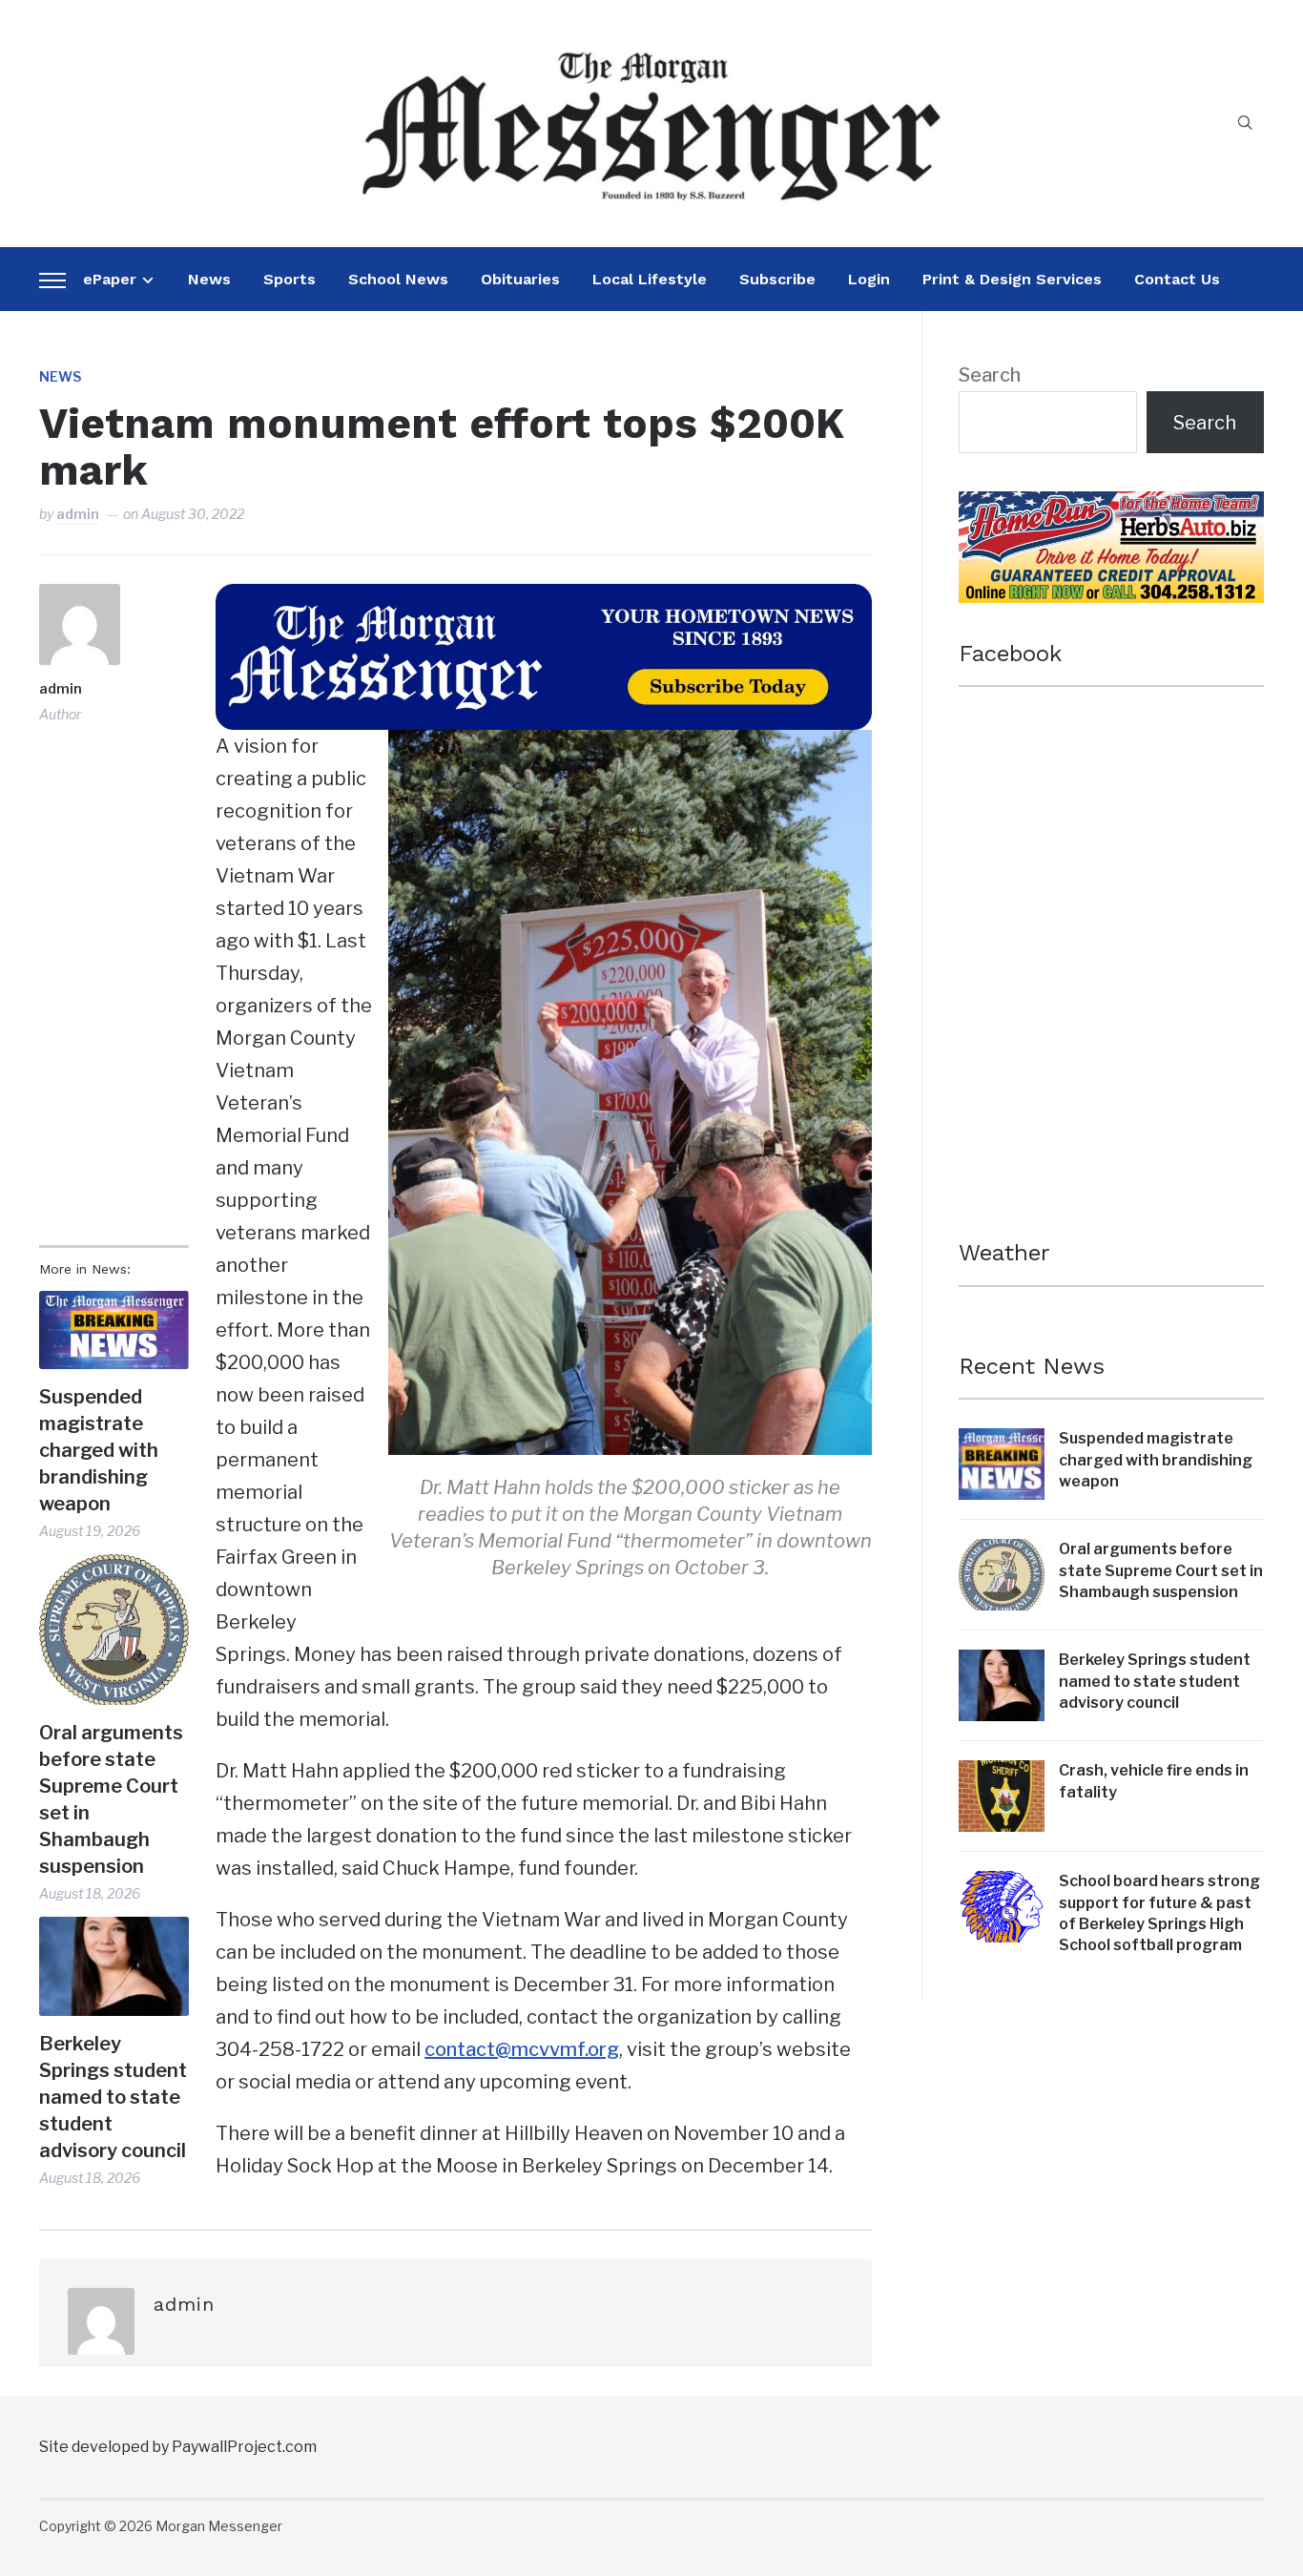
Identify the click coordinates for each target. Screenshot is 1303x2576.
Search (990, 375)
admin (78, 514)
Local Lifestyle (650, 279)
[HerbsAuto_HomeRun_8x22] (1111, 508)
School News (398, 279)
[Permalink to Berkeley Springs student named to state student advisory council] (114, 1966)
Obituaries (520, 279)
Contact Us (1177, 279)
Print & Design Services (1012, 279)
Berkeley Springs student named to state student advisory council (113, 2097)
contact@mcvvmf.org (522, 2049)
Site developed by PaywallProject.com (178, 2447)
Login (869, 279)
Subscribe (777, 279)
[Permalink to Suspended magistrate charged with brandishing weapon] (114, 1330)
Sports (290, 279)
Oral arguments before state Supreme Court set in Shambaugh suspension (111, 1799)
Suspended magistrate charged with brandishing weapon (99, 1450)
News (209, 279)
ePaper (110, 279)
